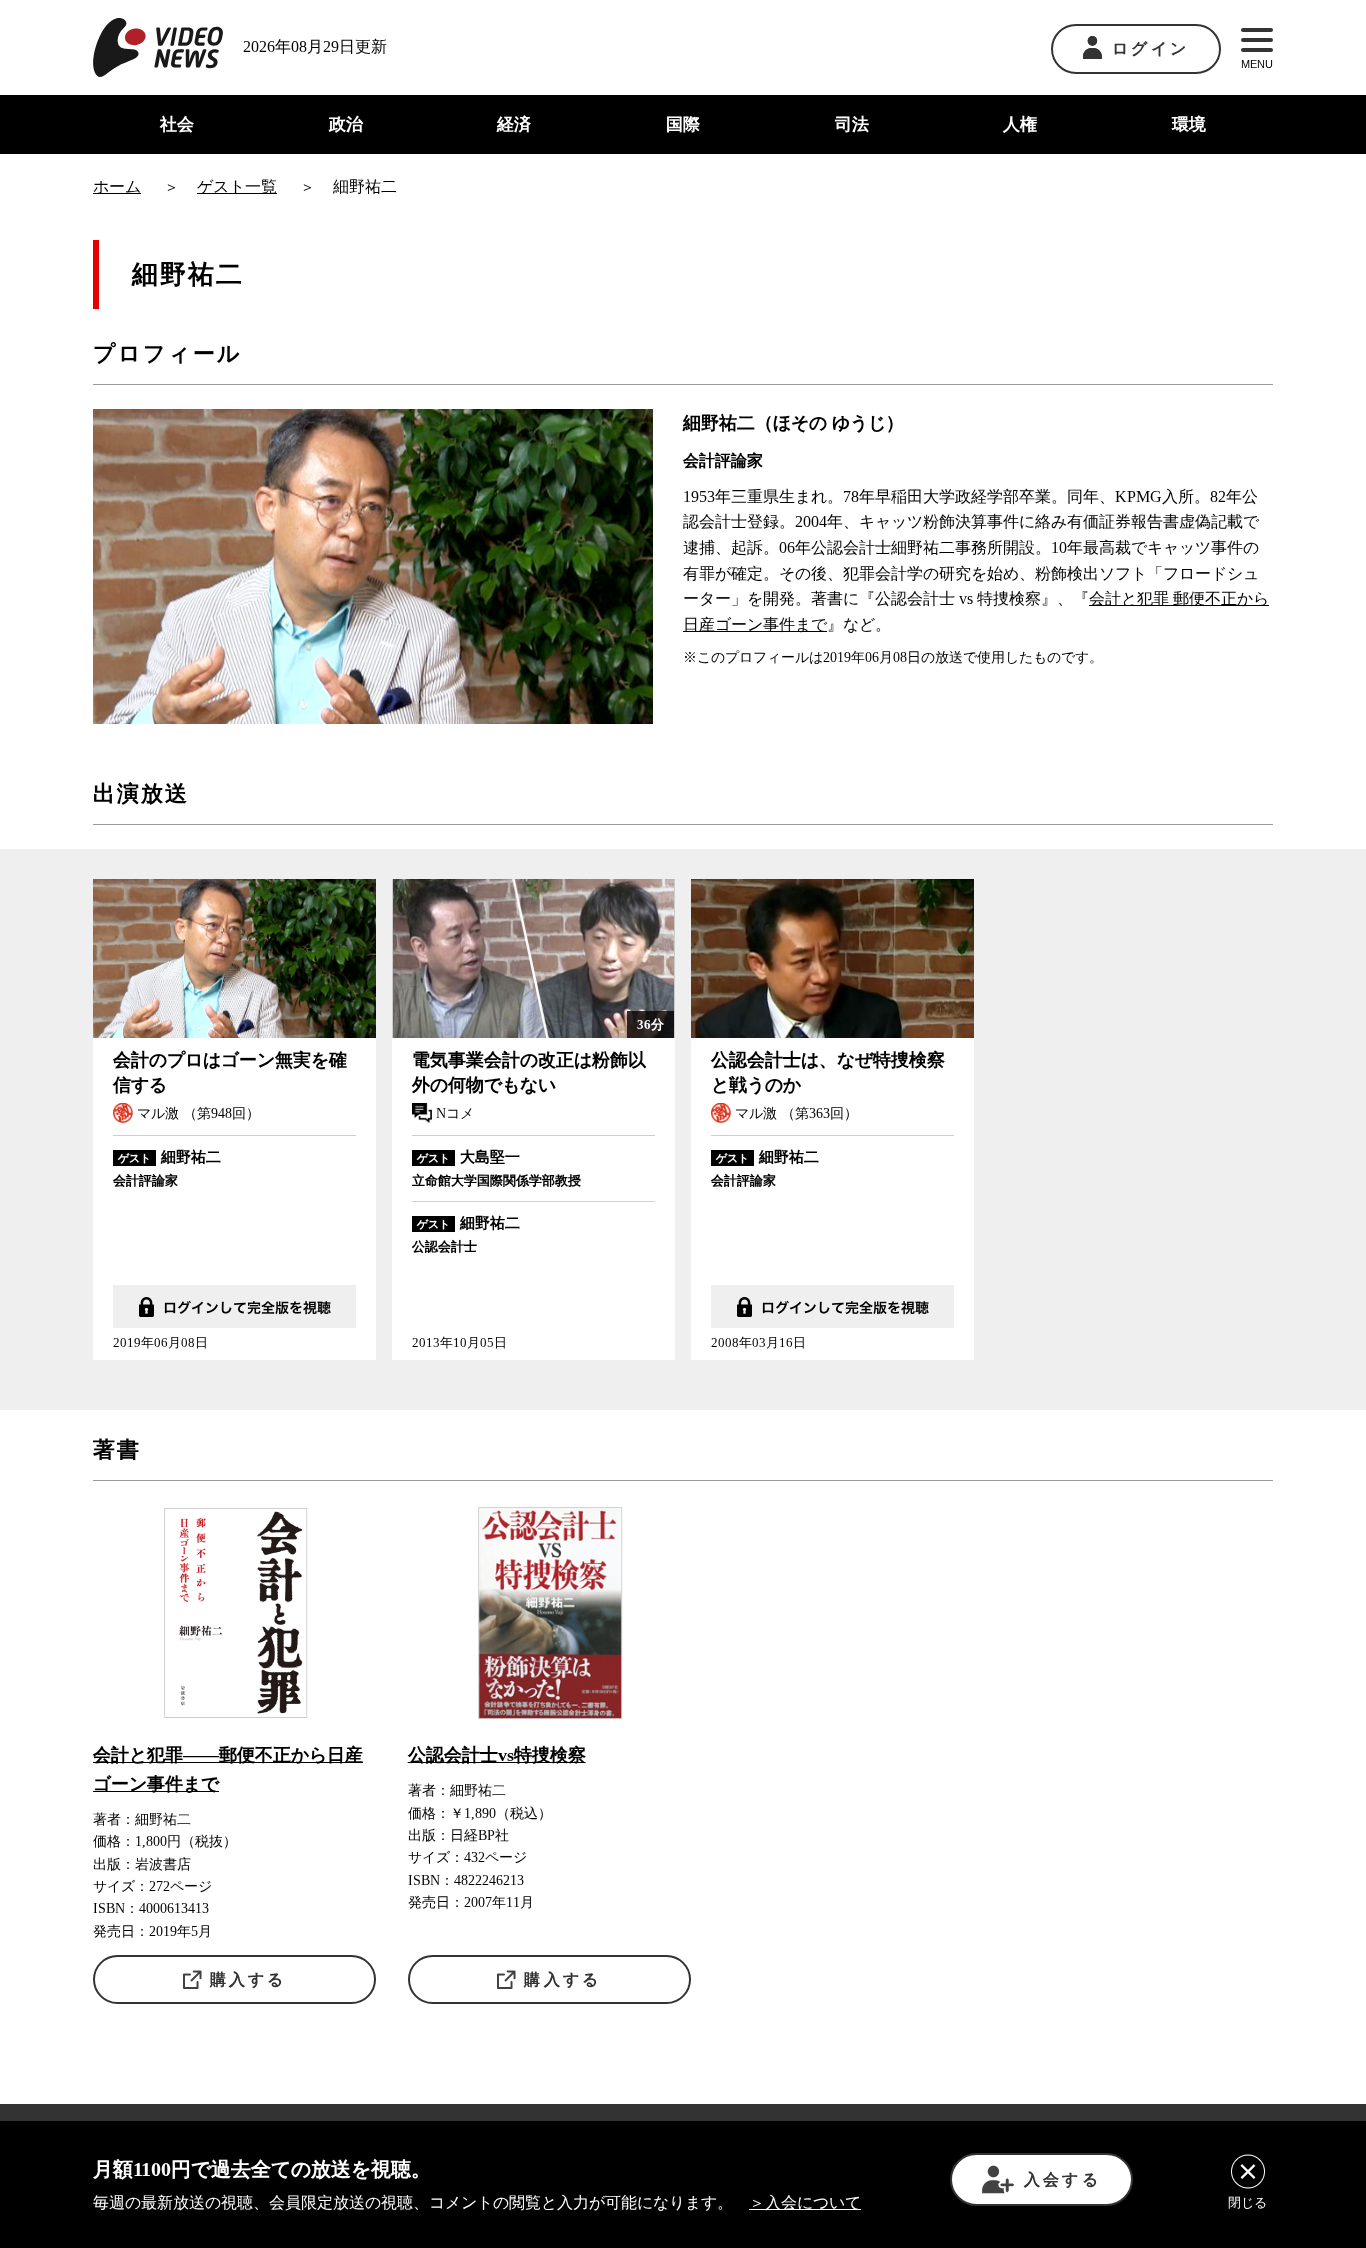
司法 (852, 124)
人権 (1020, 124)
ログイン (1150, 48)
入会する (1062, 2179)
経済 (514, 124)
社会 (177, 124)
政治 (346, 124)
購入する (248, 1979)
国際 (683, 124)
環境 (1189, 124)
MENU (1257, 64)
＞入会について (805, 2202)
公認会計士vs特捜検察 (497, 1755)
